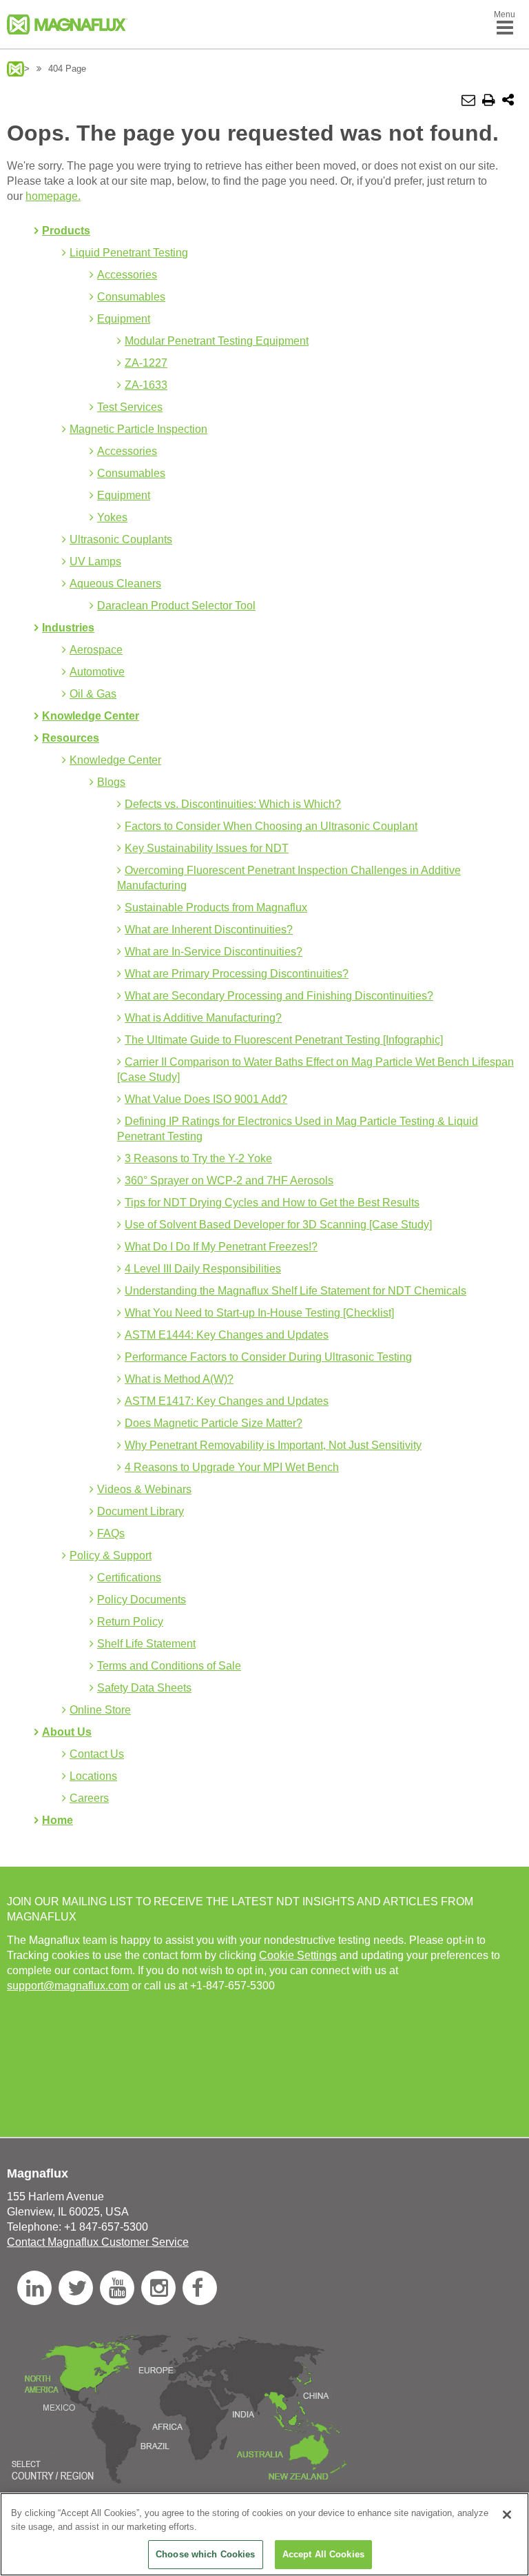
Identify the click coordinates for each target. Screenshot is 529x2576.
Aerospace (96, 650)
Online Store (100, 1710)
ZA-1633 (146, 385)
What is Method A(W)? (179, 1379)
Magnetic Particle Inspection (138, 429)
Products (66, 231)
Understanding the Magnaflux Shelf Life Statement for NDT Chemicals (295, 1291)
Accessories (127, 275)
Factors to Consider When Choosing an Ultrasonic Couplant (271, 826)
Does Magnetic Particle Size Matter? (214, 1423)
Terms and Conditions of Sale (169, 1666)
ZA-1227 (146, 363)
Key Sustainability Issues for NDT (207, 848)
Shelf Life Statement (146, 1644)
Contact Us (97, 1754)
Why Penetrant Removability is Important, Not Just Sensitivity (273, 1445)
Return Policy (130, 1622)
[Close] (507, 2515)
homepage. (53, 196)
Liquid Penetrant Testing (129, 253)
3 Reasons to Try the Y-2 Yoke (198, 1158)
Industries (68, 628)
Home (58, 1820)
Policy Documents (142, 1600)
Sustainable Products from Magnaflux (216, 907)
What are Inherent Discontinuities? (209, 930)
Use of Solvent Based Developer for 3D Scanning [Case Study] (278, 1225)
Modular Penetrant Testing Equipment (217, 341)
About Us (67, 1732)
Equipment (124, 319)
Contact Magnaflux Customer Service (98, 2242)
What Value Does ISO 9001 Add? (206, 1099)
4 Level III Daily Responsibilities (203, 1269)
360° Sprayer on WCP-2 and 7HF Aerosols (229, 1180)
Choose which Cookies (206, 2554)
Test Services (130, 407)
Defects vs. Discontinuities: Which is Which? (233, 804)
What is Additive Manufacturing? (203, 1018)
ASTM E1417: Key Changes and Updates (227, 1401)
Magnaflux (15, 69)
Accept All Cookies (323, 2554)
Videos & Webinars (144, 1489)
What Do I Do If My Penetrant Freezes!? (221, 1247)
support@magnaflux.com (68, 1986)
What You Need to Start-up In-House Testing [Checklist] (259, 1313)
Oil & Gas (93, 694)
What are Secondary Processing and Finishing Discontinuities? (279, 996)
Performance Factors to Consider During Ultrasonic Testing (268, 1357)
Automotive (97, 672)
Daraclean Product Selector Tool (176, 606)
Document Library (141, 1511)
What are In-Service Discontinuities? (214, 952)
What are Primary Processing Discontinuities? (237, 974)
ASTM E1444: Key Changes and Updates (227, 1335)
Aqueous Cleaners (115, 584)
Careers (89, 1798)
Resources (71, 738)
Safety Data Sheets (144, 1688)
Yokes (112, 517)
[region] (264, 2534)
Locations (93, 1776)
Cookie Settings (298, 1955)
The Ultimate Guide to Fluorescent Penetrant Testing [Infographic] (284, 1040)
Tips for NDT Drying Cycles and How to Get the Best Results (272, 1203)
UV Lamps (95, 561)
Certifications (129, 1578)
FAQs (111, 1533)
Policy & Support (111, 1555)
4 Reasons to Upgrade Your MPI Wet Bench (232, 1467)
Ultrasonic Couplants (121, 539)
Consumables (131, 297)
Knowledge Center (91, 716)
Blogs (111, 782)
